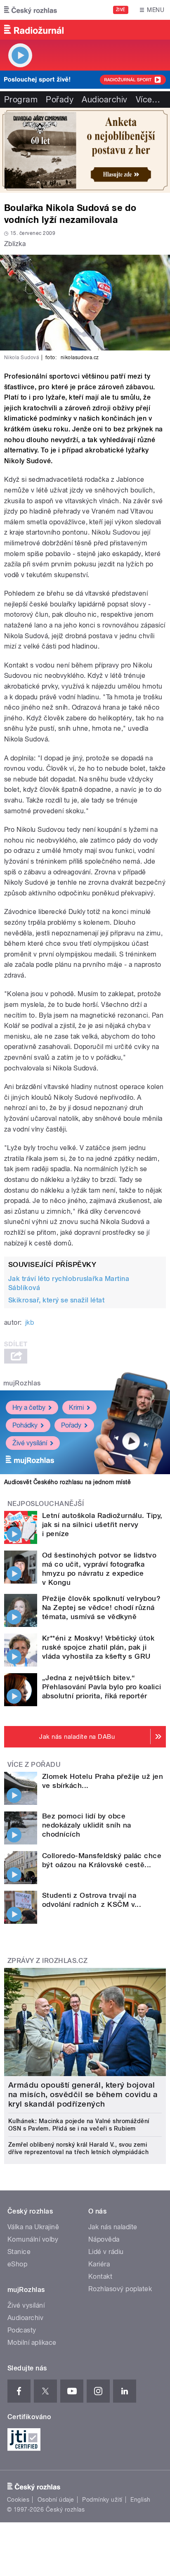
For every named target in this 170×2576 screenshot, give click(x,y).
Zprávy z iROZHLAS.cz (48, 1961)
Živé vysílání (30, 1443)
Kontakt (100, 2276)
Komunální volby (33, 2239)
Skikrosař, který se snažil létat (56, 1300)
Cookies (18, 2500)
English (140, 2500)
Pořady (60, 99)
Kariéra (99, 2264)
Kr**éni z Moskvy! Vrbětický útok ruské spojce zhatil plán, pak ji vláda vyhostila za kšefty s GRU (98, 1647)
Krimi (76, 1408)
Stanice (19, 2252)
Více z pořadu (34, 1765)
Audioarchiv (104, 99)
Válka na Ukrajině (33, 2227)
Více (148, 99)
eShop (17, 2264)
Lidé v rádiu (106, 2252)
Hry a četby (29, 1408)
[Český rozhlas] (31, 10)
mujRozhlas (22, 1383)
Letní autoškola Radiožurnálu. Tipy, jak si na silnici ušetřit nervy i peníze (102, 1525)
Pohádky (25, 1425)
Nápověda (104, 2239)
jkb (30, 1322)
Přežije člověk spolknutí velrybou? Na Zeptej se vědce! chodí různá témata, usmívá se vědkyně (101, 1608)
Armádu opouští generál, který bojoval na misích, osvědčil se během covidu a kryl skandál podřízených (83, 2094)
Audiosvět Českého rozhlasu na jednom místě (67, 1482)
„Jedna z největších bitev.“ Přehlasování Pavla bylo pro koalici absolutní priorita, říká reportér (102, 1687)
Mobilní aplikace (32, 2343)
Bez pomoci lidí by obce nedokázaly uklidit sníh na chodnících (86, 1825)
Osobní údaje (56, 2500)
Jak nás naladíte (113, 2227)
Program (21, 99)
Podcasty (22, 2330)
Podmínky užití (102, 2500)
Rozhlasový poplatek (120, 2289)
